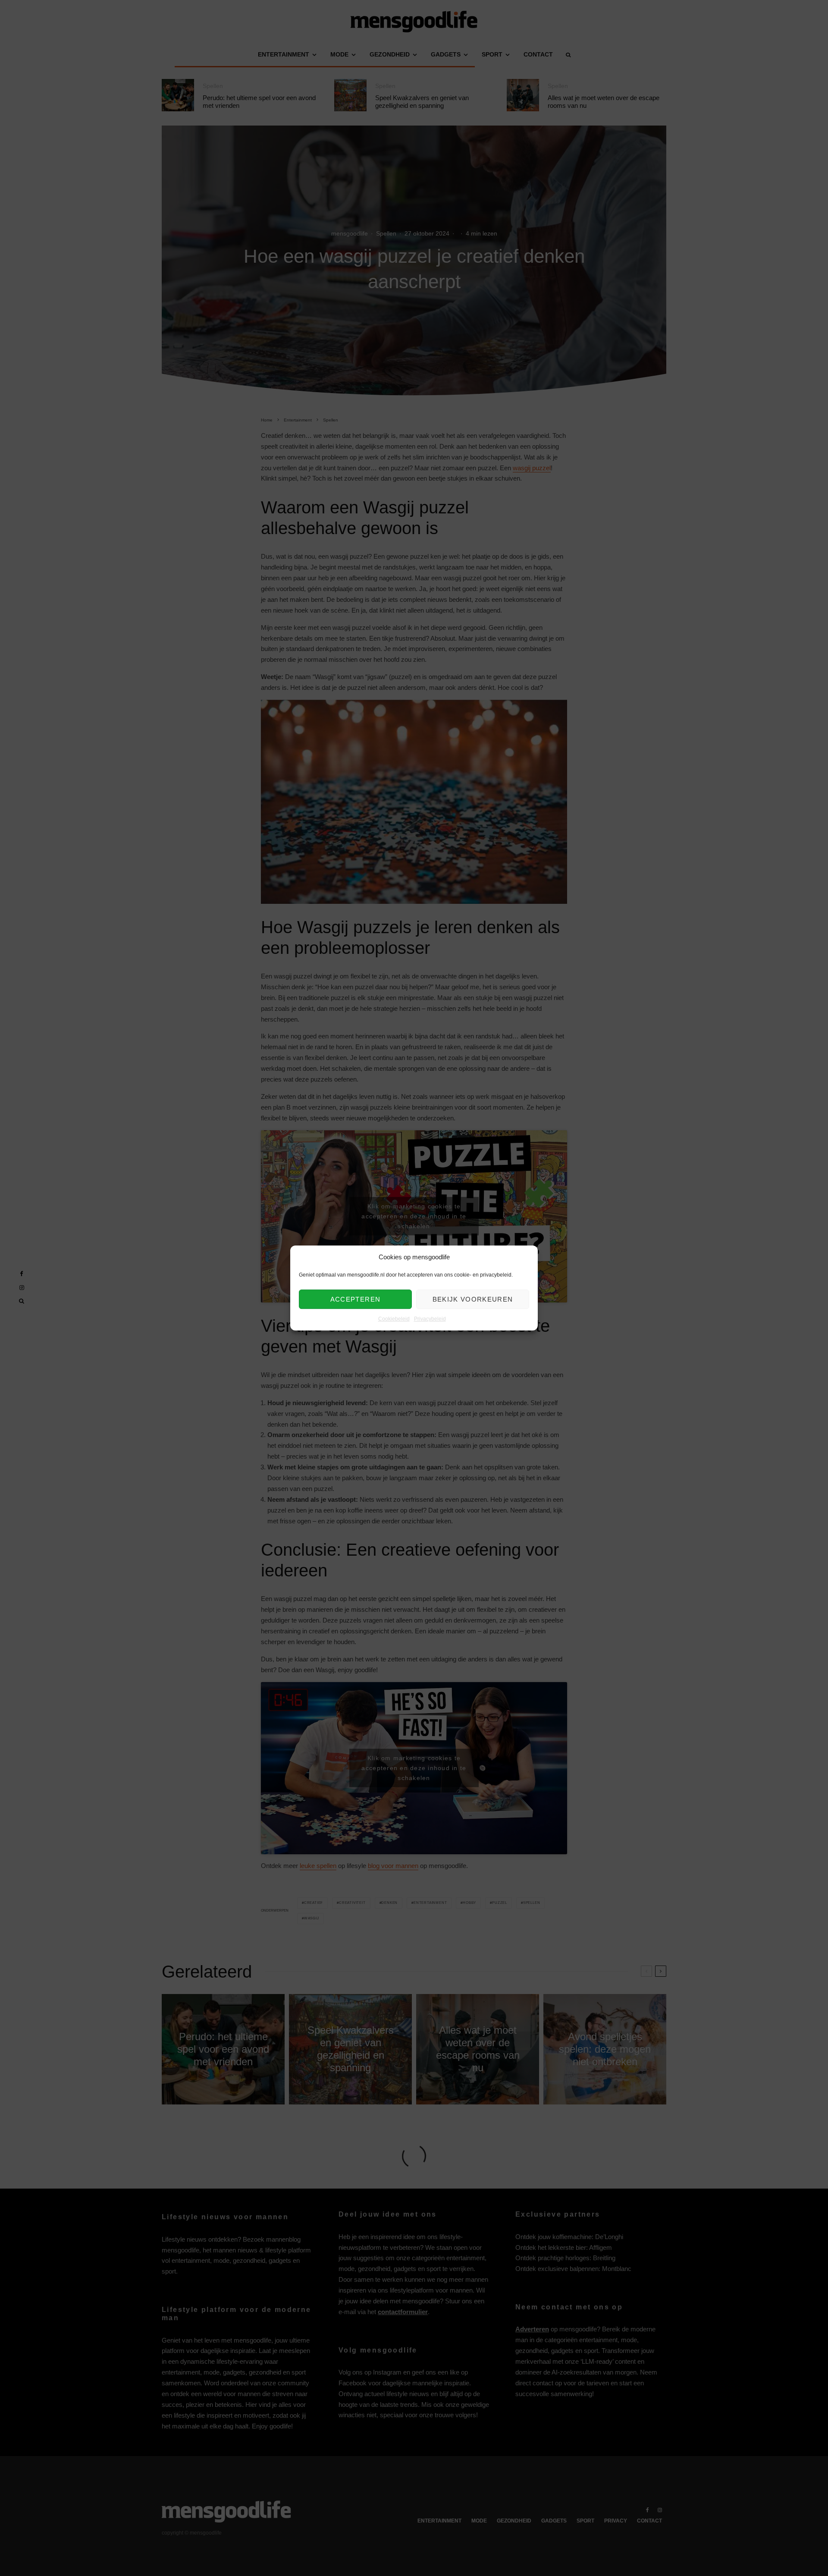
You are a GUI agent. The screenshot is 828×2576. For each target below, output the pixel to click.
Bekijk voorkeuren (473, 1299)
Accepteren (356, 1299)
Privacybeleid (430, 1319)
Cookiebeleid (394, 1319)
